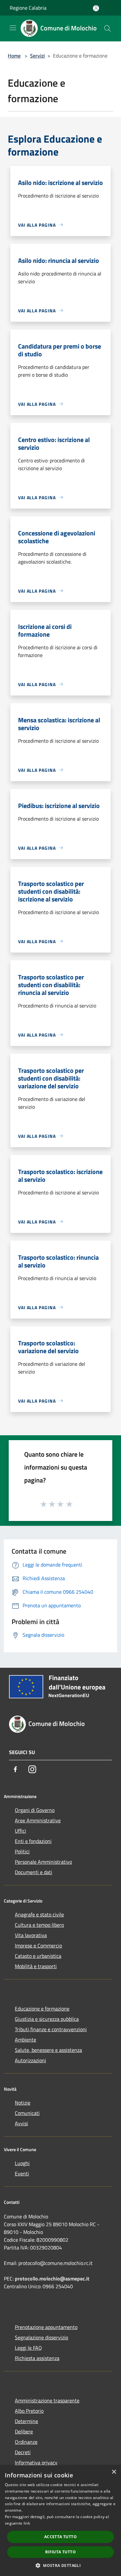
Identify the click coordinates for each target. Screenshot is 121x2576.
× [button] (114, 2472)
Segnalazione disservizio (41, 2337)
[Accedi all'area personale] (96, 8)
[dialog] (60, 2521)
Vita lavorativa (31, 1935)
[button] (60, 2565)
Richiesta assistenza (37, 2358)
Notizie (23, 2103)
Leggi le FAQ (28, 2348)
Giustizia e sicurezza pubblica (47, 2019)
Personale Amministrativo (43, 1862)
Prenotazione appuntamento (46, 2327)
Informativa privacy (36, 2463)
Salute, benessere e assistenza (48, 2050)
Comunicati (27, 2113)
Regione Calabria (28, 8)
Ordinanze (26, 2442)
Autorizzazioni (30, 2060)
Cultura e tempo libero (39, 1925)
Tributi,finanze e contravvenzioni (51, 2029)
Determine (26, 2421)
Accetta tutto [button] (60, 2537)
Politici (22, 1851)
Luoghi (22, 2163)
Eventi (22, 2173)
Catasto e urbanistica (38, 1956)
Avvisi (21, 2123)
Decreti (23, 2452)
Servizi (37, 56)
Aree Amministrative (38, 1820)
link (27, 2523)
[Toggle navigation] (13, 28)
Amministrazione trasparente (47, 2400)
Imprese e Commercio (38, 1945)
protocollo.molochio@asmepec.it (52, 2279)
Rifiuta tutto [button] (60, 2552)
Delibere (24, 2431)
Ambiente (25, 2040)
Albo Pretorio (29, 2411)
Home (14, 56)
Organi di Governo (35, 1810)
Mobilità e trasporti (36, 1966)
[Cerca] (107, 28)
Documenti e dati (34, 1872)
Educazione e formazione (42, 2009)
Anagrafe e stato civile (39, 1914)
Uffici (20, 1831)
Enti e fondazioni (33, 1841)
